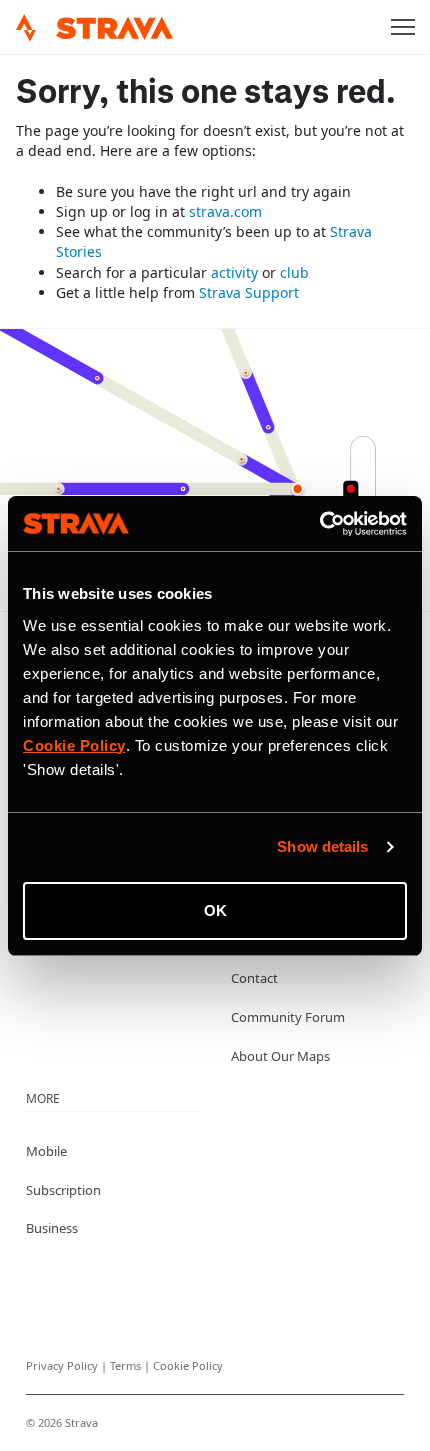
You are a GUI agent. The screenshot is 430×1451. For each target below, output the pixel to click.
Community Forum (288, 1017)
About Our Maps (280, 1056)
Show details (322, 846)
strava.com (225, 211)
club (294, 272)
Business (52, 1228)
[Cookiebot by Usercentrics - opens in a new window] (319, 524)
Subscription (63, 1190)
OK (215, 910)
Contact (254, 978)
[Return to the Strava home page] (26, 28)
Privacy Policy (63, 1365)
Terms (127, 1365)
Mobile (46, 1151)
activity (234, 272)
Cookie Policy (188, 1365)
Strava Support (249, 292)
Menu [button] (403, 27)
